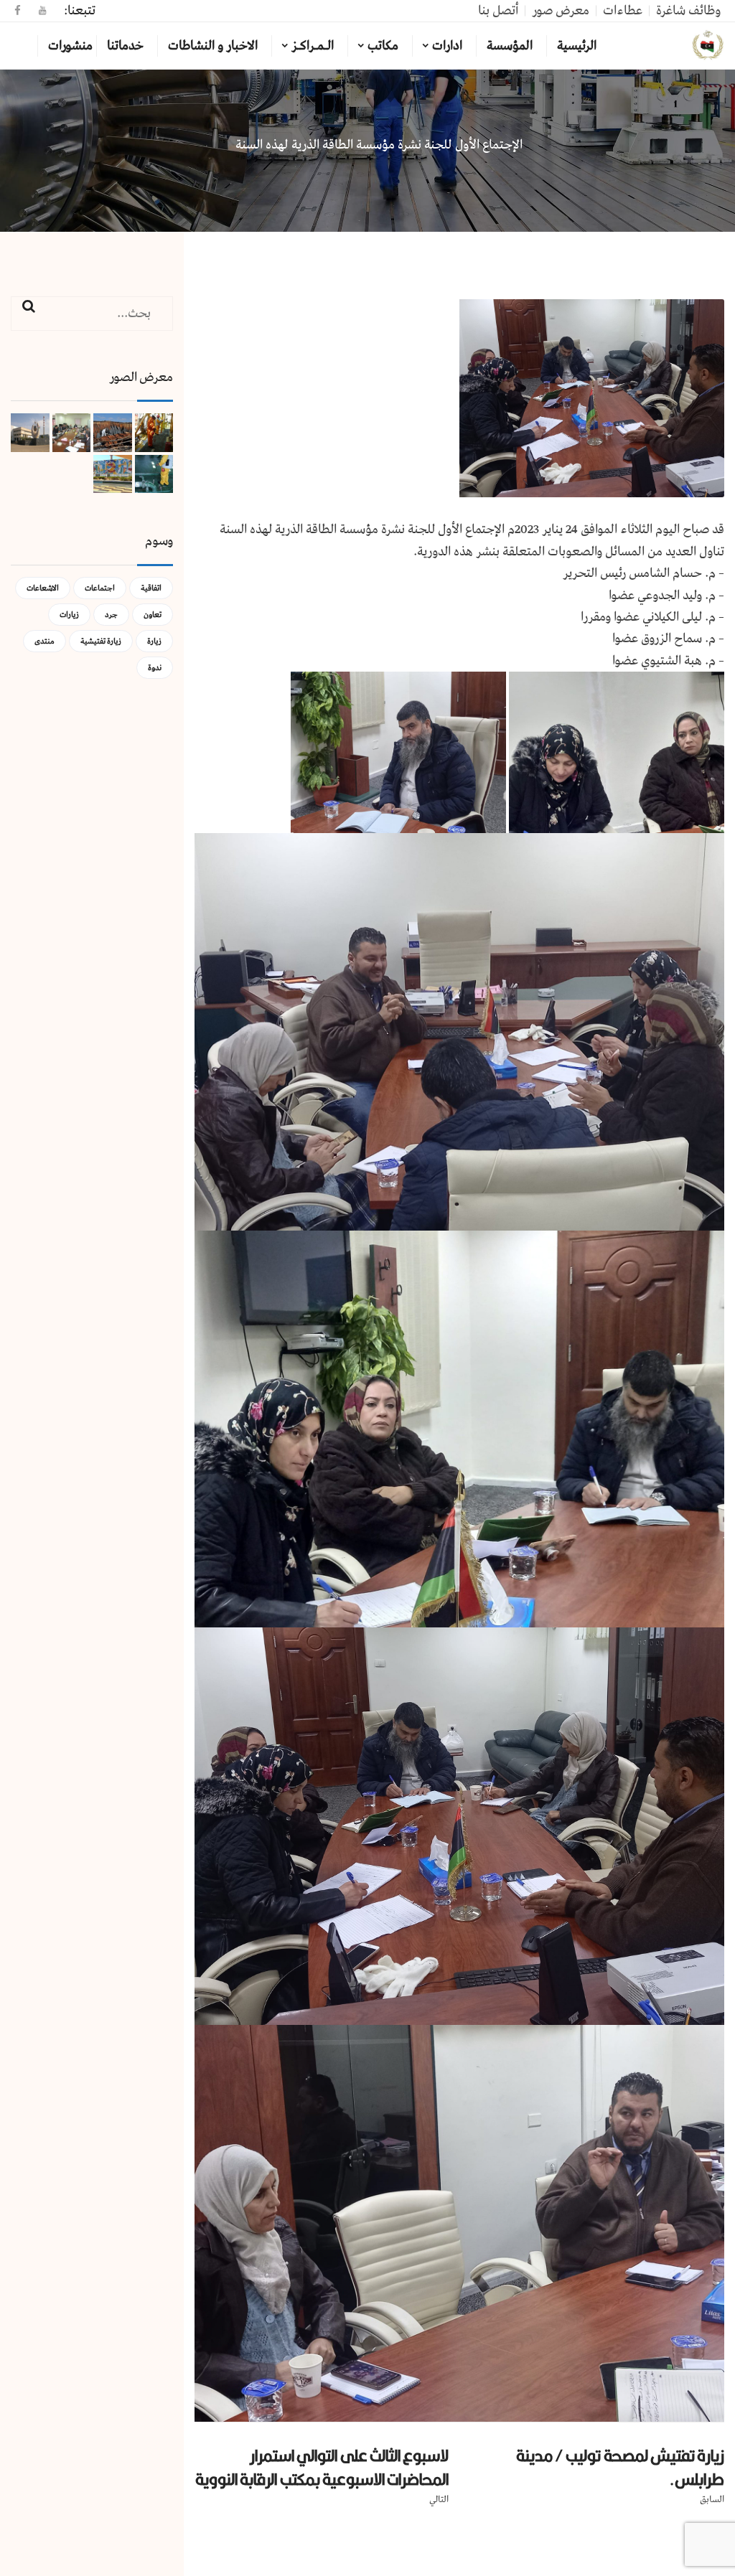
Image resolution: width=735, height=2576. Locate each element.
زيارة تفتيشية (101, 641)
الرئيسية (577, 46)
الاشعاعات (43, 588)
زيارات (69, 615)
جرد (111, 615)
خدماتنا (125, 46)
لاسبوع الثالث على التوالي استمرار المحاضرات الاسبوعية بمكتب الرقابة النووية (322, 2467)
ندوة (155, 668)
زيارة (154, 641)
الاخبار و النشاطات (213, 46)
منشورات (70, 46)
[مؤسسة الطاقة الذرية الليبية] (708, 46)
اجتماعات (100, 588)
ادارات (447, 46)
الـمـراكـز (313, 46)
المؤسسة (510, 46)
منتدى (45, 641)
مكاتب (383, 46)
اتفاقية (151, 588)
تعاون (153, 615)
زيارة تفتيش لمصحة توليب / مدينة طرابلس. (620, 2467)
